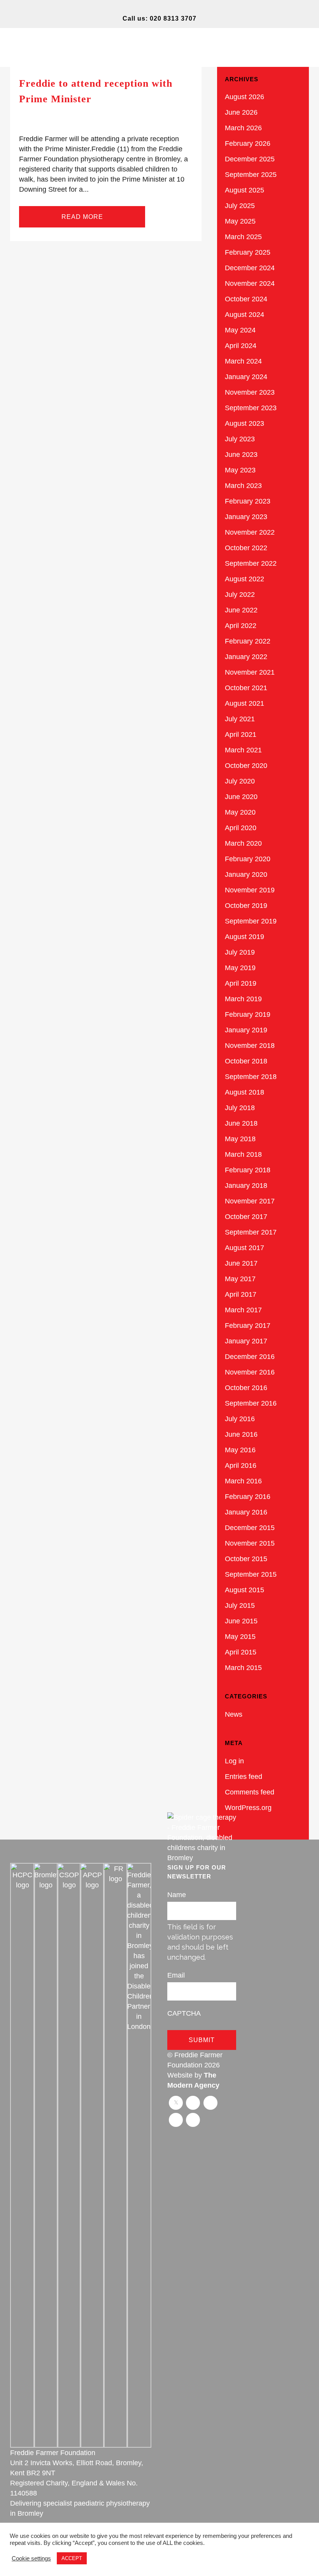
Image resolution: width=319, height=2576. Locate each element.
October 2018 (246, 1061)
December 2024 (250, 268)
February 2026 (248, 143)
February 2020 (248, 859)
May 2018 (240, 1139)
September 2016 (251, 1403)
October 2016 (246, 1388)
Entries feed (244, 1777)
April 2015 (241, 1652)
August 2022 (245, 579)
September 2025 (251, 175)
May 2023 (240, 470)
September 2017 (251, 1232)
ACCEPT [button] (72, 2558)
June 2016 (241, 1434)
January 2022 (246, 657)
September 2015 (251, 1574)
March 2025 (243, 237)
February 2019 (248, 1014)
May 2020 (240, 812)
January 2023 (246, 517)
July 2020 (240, 781)
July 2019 (240, 952)
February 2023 (248, 501)
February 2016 (248, 1497)
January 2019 (246, 1030)
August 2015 (245, 1590)
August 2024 (245, 315)
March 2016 (243, 1481)
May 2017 (240, 1279)
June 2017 (241, 1263)
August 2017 (245, 1248)
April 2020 (241, 828)
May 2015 (240, 1637)
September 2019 (251, 921)
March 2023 (243, 486)
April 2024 (241, 346)
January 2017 (246, 1341)
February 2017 (248, 1326)
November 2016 (250, 1372)
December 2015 (250, 1528)
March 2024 (243, 361)
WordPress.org (248, 1808)
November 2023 (250, 392)
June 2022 (241, 610)
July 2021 (240, 719)
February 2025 (248, 252)
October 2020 (246, 766)
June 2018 (241, 1123)
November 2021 (250, 672)
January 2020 (246, 874)
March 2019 (243, 999)
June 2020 (241, 797)
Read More (82, 217)
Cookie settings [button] (31, 2559)
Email (176, 1975)
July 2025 (240, 206)
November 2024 (250, 283)
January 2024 (246, 377)
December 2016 (250, 1357)
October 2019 (246, 906)
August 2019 (245, 937)
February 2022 (248, 641)
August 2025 (245, 190)
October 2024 (246, 299)
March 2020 (243, 843)
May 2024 (240, 330)
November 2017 (250, 1201)
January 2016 (246, 1512)
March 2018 (243, 1154)
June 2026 (241, 112)
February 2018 (248, 1170)
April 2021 (241, 735)
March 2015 (243, 1668)
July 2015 (240, 1605)
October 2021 (246, 688)
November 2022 (250, 532)
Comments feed (250, 1792)
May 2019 (240, 968)
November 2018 (250, 1046)
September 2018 (251, 1077)
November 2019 (250, 890)
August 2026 (245, 97)
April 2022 (241, 626)
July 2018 (240, 1108)
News (234, 1714)
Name (177, 1895)
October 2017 (246, 1217)
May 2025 (240, 221)
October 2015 (246, 1559)
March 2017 (243, 1310)
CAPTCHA (184, 2013)
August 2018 (245, 1092)
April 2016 (241, 1466)
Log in (234, 1761)
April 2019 (241, 983)
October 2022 (246, 548)
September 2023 (251, 408)
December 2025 (250, 159)
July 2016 (240, 1419)
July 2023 (240, 439)
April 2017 (241, 1294)
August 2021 (245, 703)
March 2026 (243, 128)
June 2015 (241, 1621)
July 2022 (240, 595)
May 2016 (240, 1450)
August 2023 (245, 423)
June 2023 (241, 455)
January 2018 (246, 1186)
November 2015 (250, 1543)
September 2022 (251, 563)
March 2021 (243, 750)
